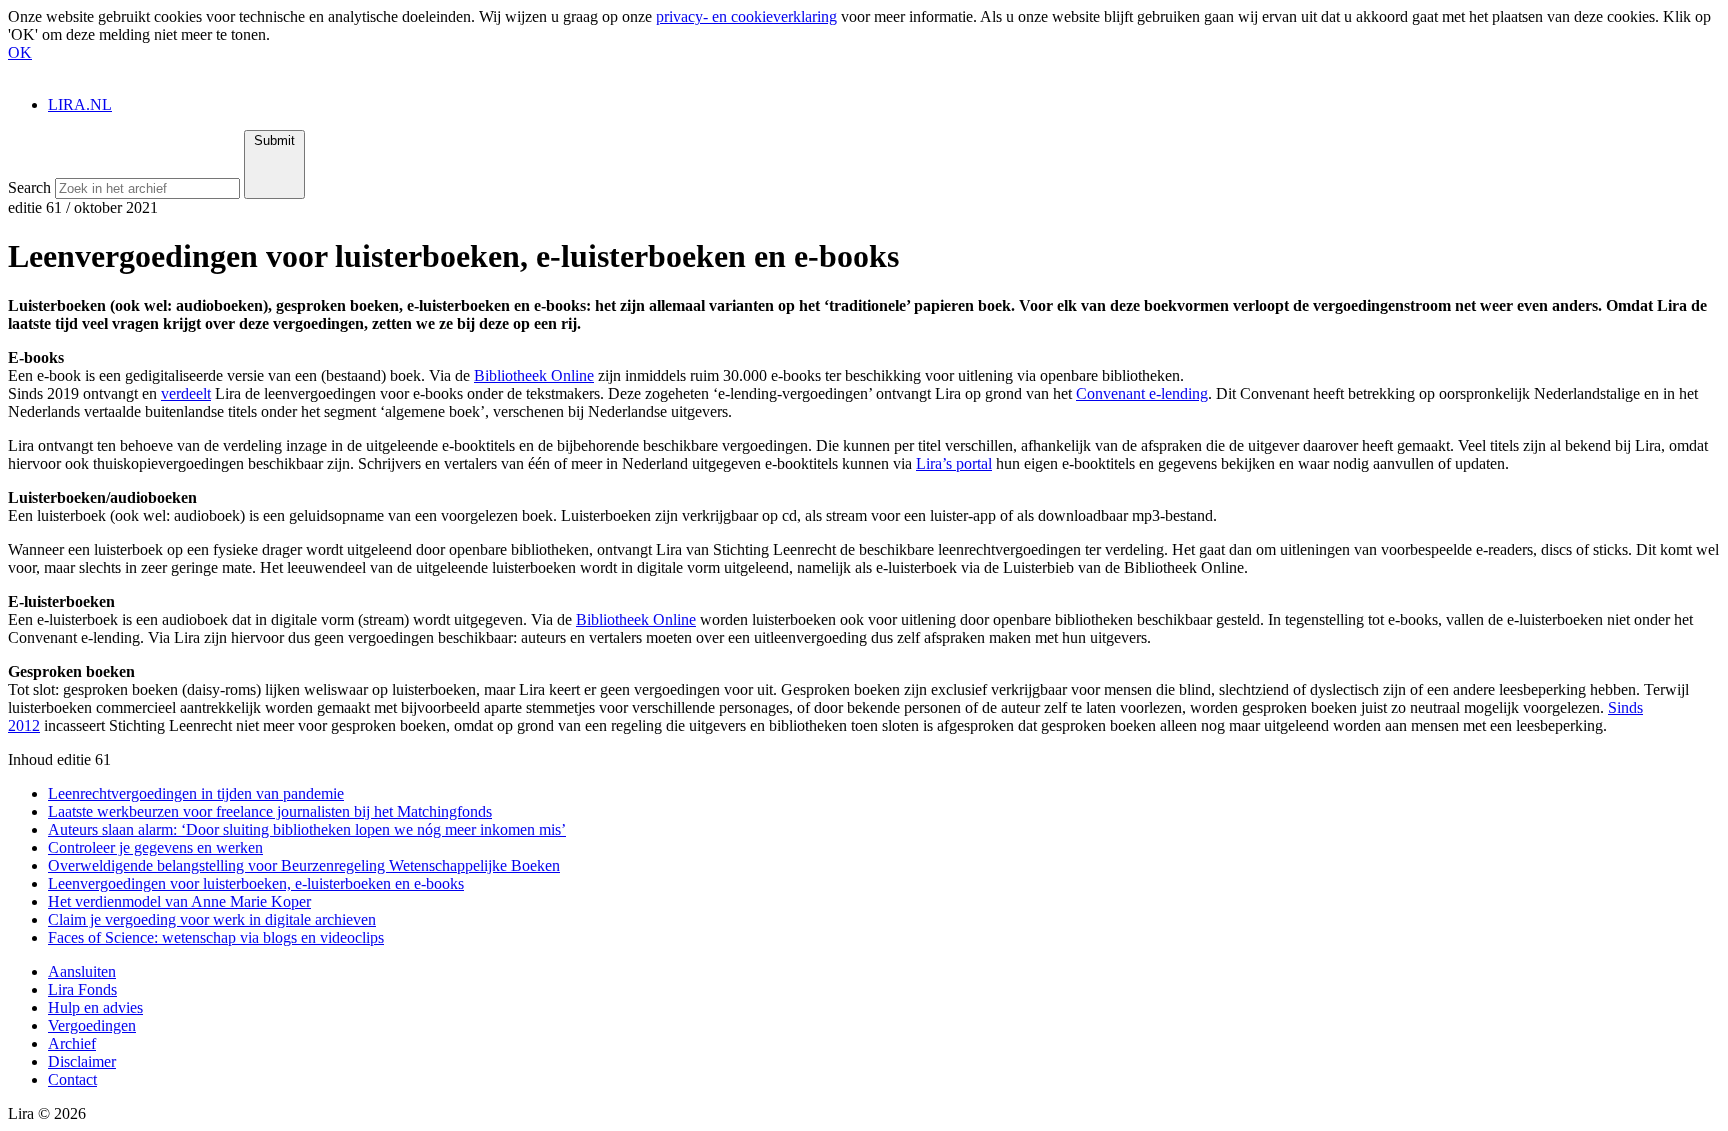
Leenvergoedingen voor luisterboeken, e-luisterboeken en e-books (256, 883)
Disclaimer (82, 1061)
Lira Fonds (82, 989)
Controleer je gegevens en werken (155, 847)
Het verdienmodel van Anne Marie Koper (179, 901)
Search (29, 187)
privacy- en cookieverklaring (746, 16)
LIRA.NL (80, 104)
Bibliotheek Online (534, 375)
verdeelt (186, 393)
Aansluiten (82, 971)
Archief (72, 1043)
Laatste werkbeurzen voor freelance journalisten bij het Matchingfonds (270, 811)
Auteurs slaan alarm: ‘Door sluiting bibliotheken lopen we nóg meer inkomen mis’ (307, 829)
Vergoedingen (92, 1025)
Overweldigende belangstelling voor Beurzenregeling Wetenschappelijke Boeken (304, 865)
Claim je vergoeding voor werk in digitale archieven (212, 919)
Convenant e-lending (1142, 393)
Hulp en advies (95, 1007)
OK (20, 52)
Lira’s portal (954, 463)
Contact (72, 1079)
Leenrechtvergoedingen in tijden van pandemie (196, 793)
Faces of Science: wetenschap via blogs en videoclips (216, 937)
